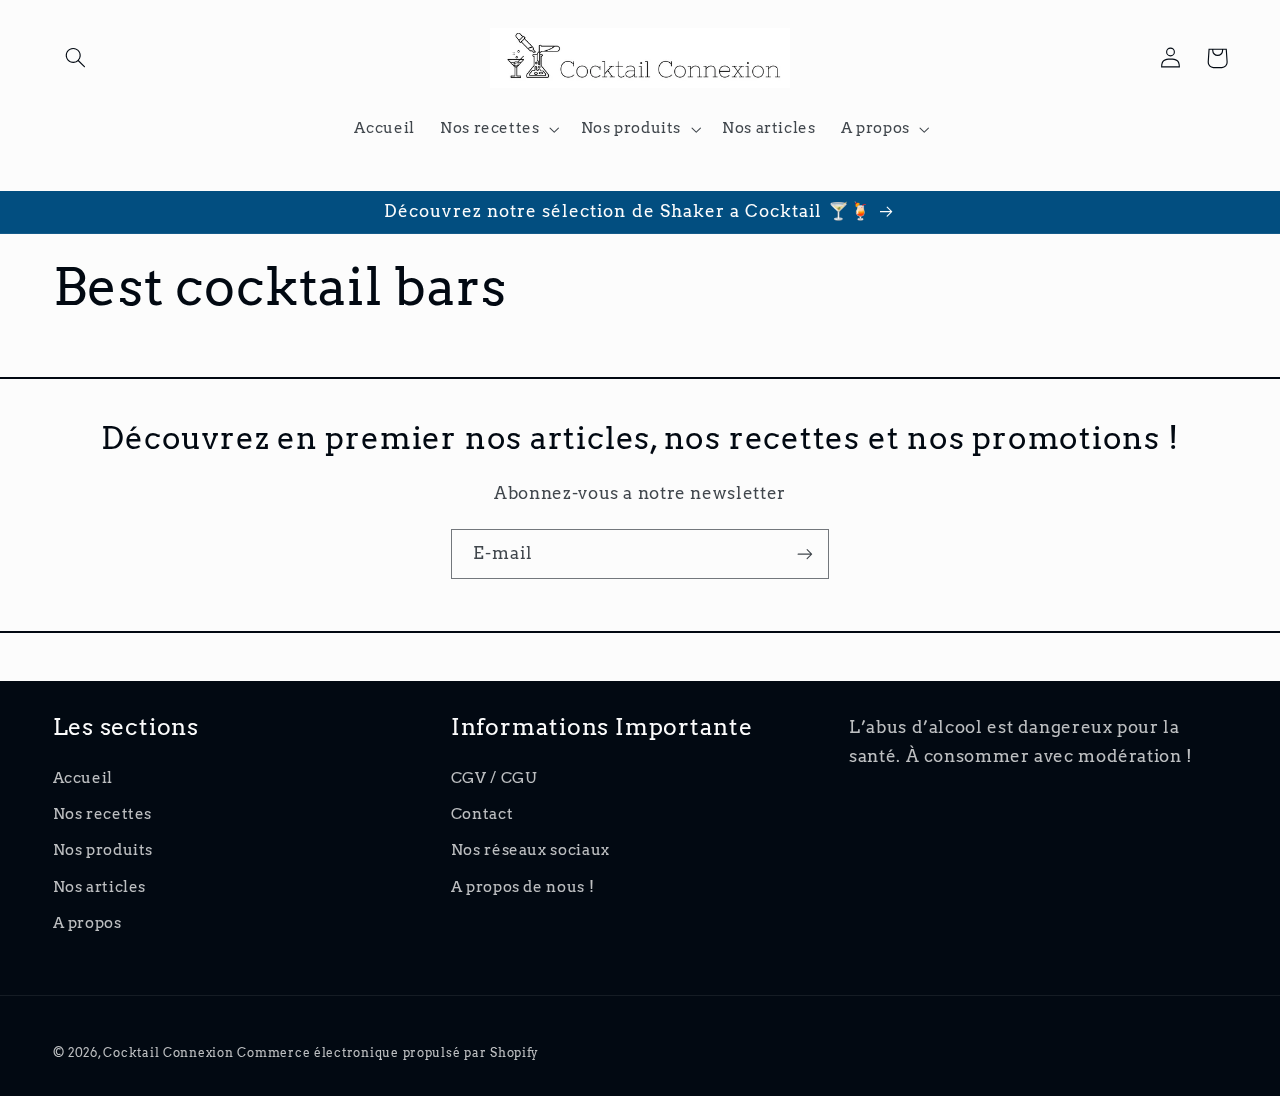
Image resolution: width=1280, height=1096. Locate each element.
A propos (87, 923)
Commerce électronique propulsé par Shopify (388, 1053)
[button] (76, 58)
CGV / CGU (494, 778)
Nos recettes (103, 814)
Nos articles (100, 887)
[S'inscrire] (805, 553)
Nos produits (103, 850)
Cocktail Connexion (170, 1053)
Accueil (83, 778)
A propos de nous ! (522, 887)
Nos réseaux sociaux (530, 850)
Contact (482, 814)
